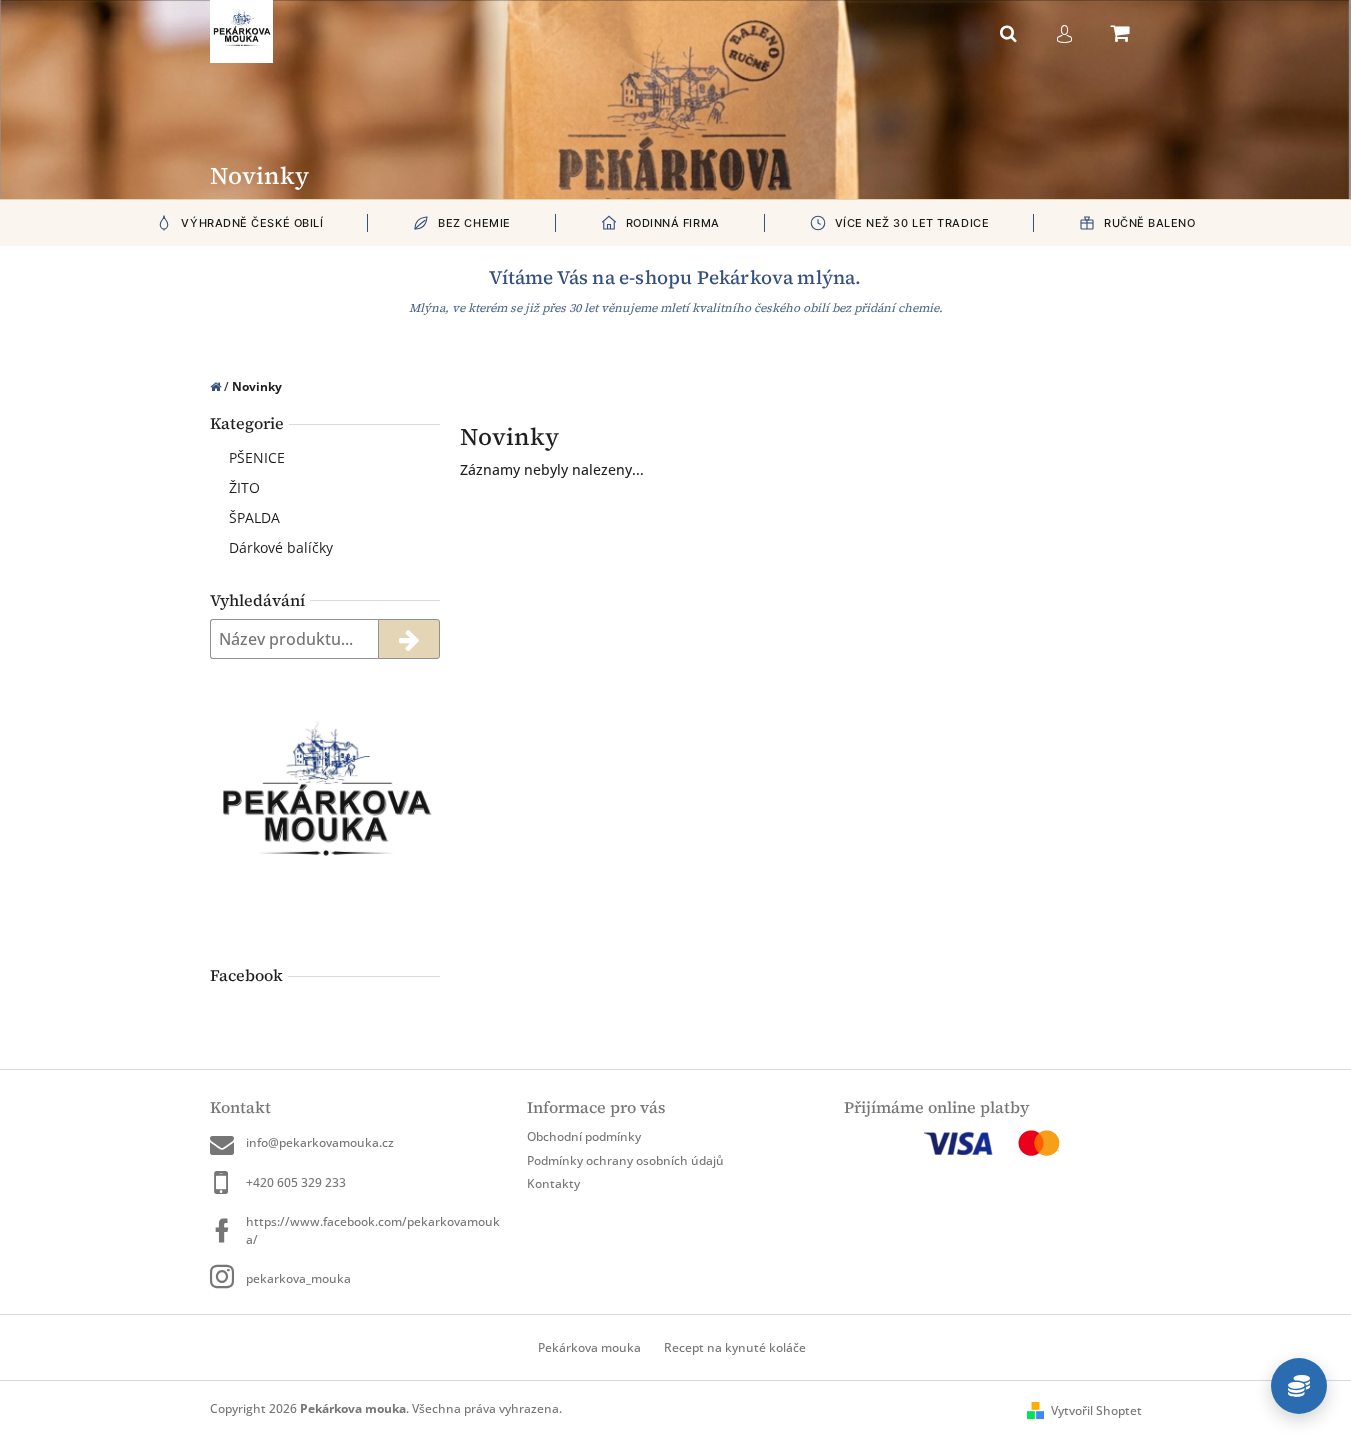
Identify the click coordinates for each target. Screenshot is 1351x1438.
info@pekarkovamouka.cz (320, 1142)
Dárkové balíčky (281, 547)
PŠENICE (257, 457)
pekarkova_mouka (298, 1278)
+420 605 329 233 (296, 1182)
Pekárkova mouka (589, 1347)
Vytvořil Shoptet (1096, 1410)
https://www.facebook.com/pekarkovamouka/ (373, 1230)
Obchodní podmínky (584, 1136)
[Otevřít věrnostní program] (1299, 1386)
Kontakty (553, 1183)
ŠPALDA (254, 517)
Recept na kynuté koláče (735, 1347)
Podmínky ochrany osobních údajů (625, 1160)
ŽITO (244, 487)
